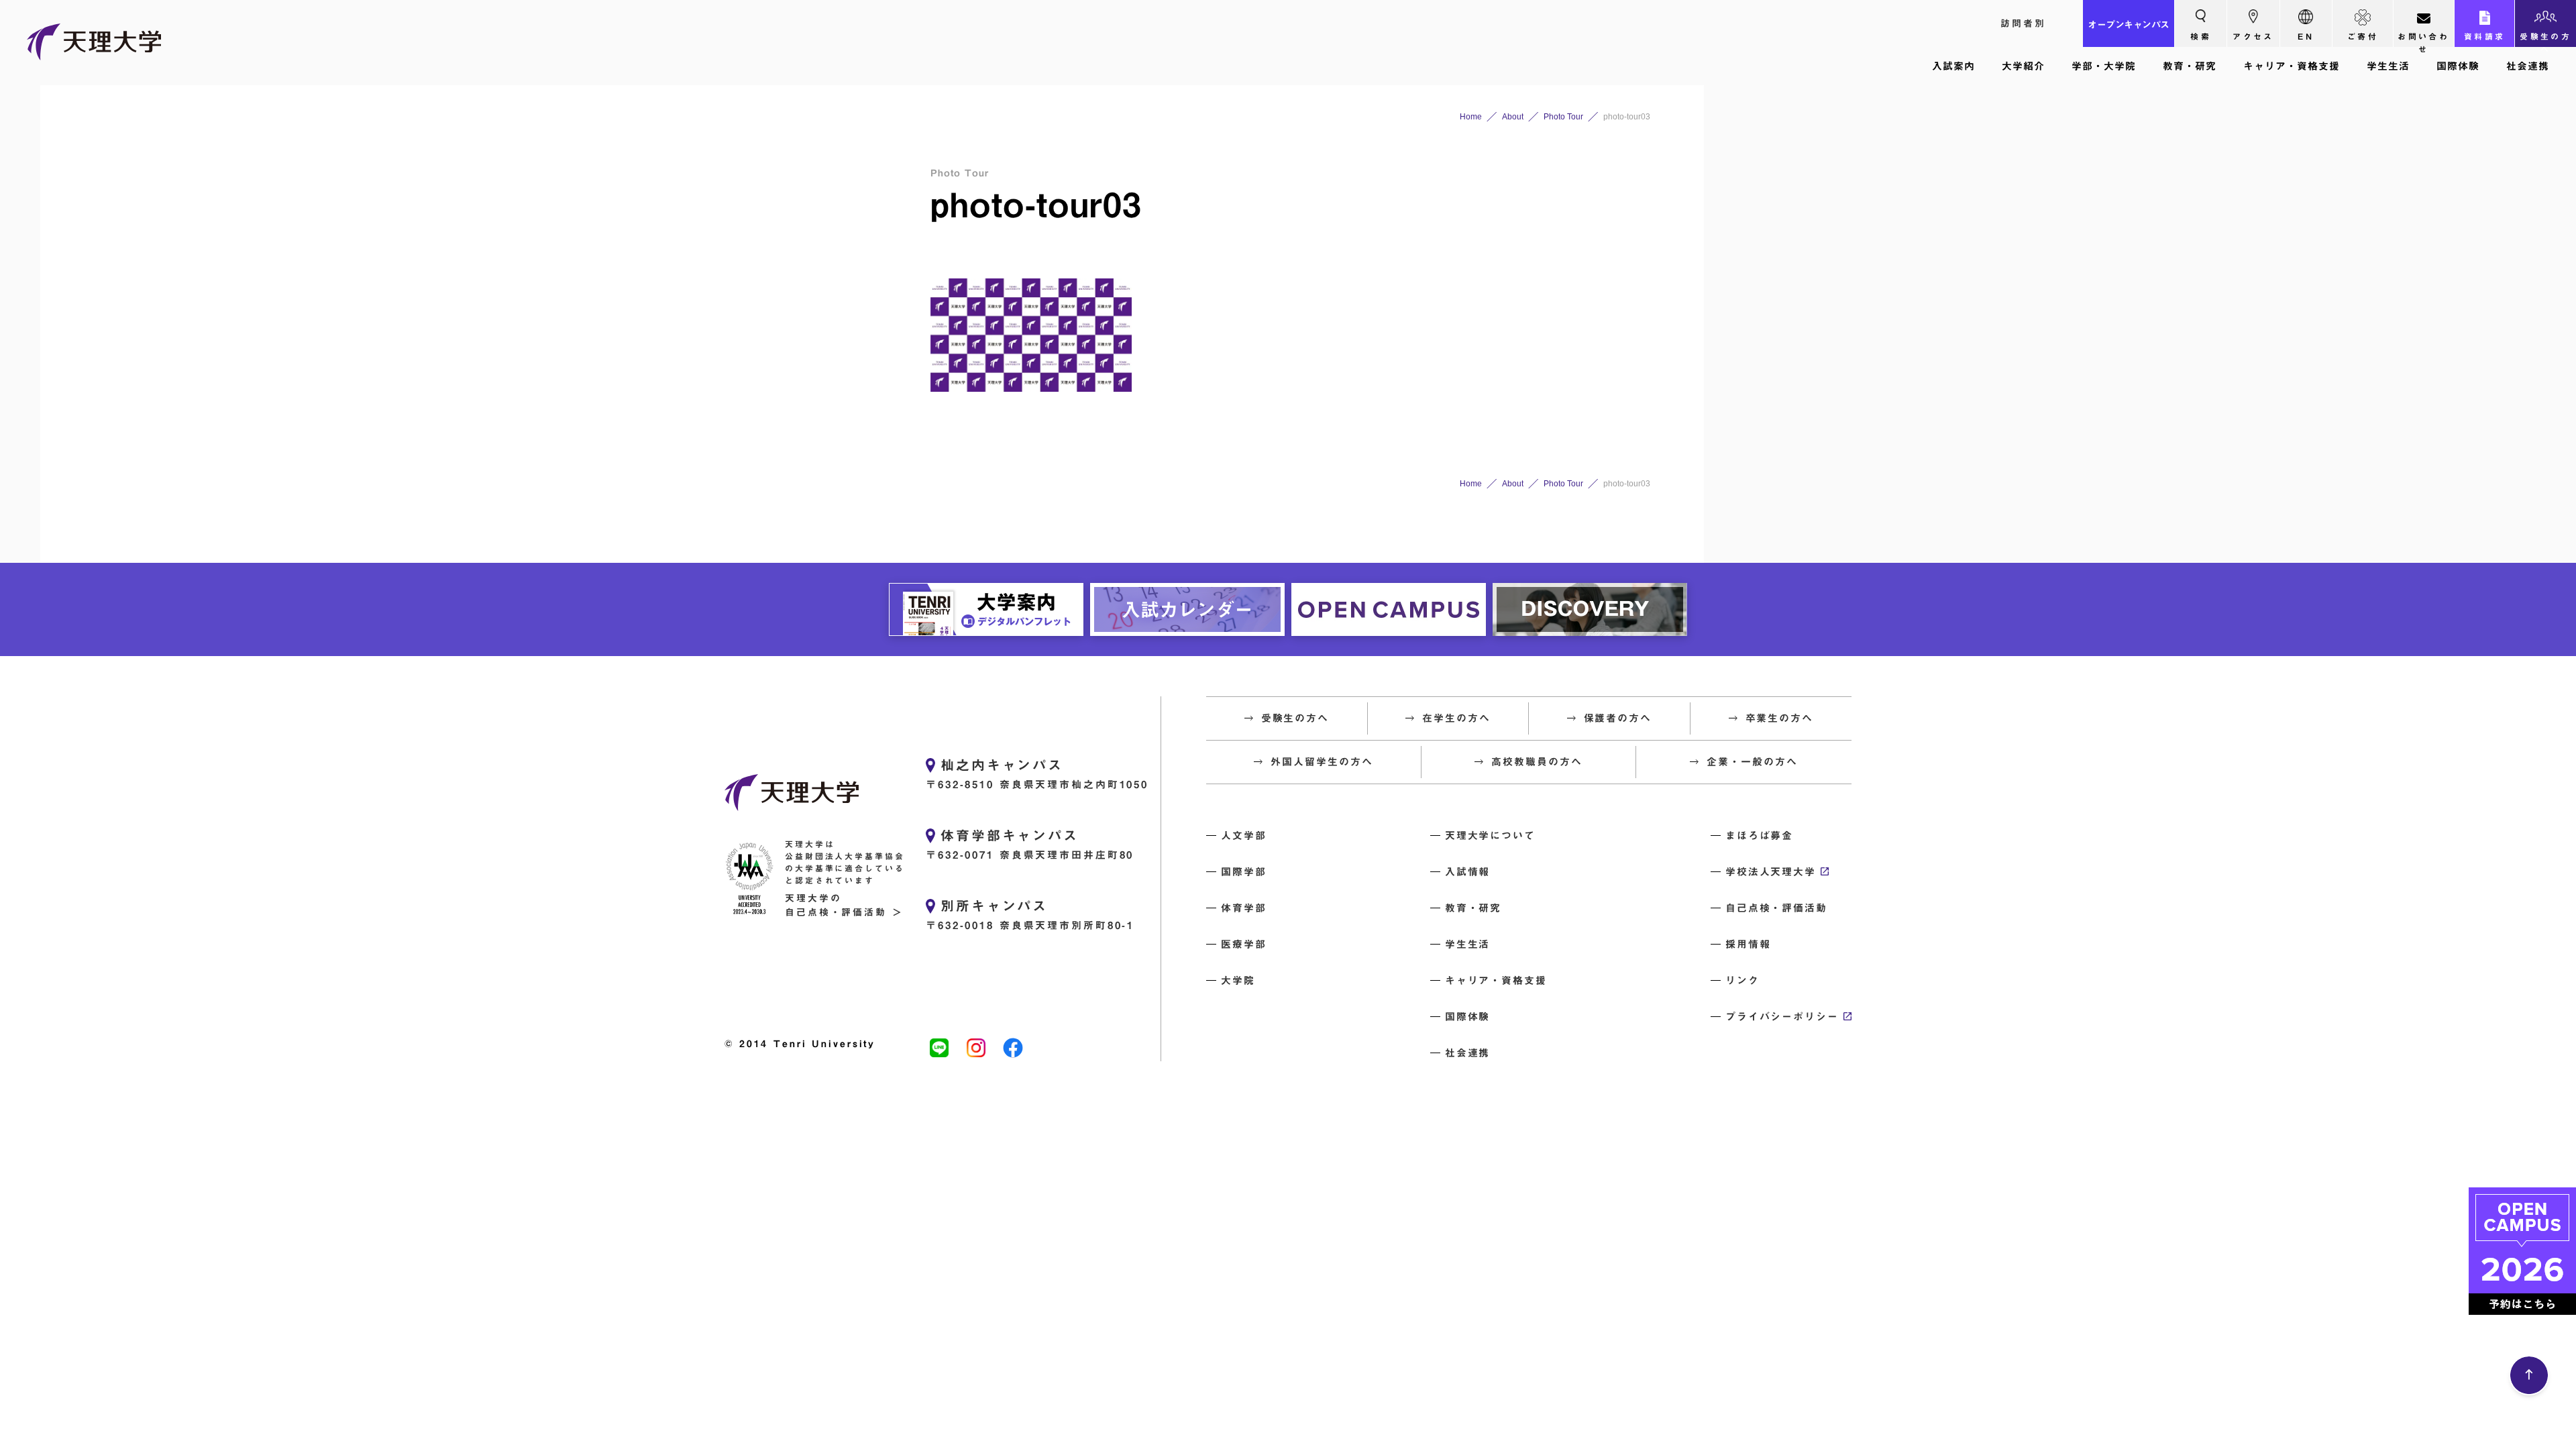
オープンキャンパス (2129, 25)
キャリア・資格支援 (2292, 66)
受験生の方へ (2545, 40)
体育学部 (1244, 908)
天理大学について (1490, 836)
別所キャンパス (994, 906)
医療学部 (1244, 944)
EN (2306, 36)
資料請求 (2485, 36)
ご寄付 (2363, 36)
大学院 (1238, 980)
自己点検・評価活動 (1776, 908)
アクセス (2253, 36)
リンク (1742, 980)
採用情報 (1748, 944)
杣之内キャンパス (1002, 765)
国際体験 (2458, 66)
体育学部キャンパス (1010, 835)
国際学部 (1244, 872)
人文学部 (1244, 836)
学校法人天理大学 (1771, 872)
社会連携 (2528, 66)
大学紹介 (2023, 66)
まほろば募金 (1760, 836)
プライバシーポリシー (1782, 1017)
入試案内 (1953, 66)
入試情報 (1468, 872)
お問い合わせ (2423, 40)
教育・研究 (2190, 66)
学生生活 (2388, 66)
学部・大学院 (2104, 66)
